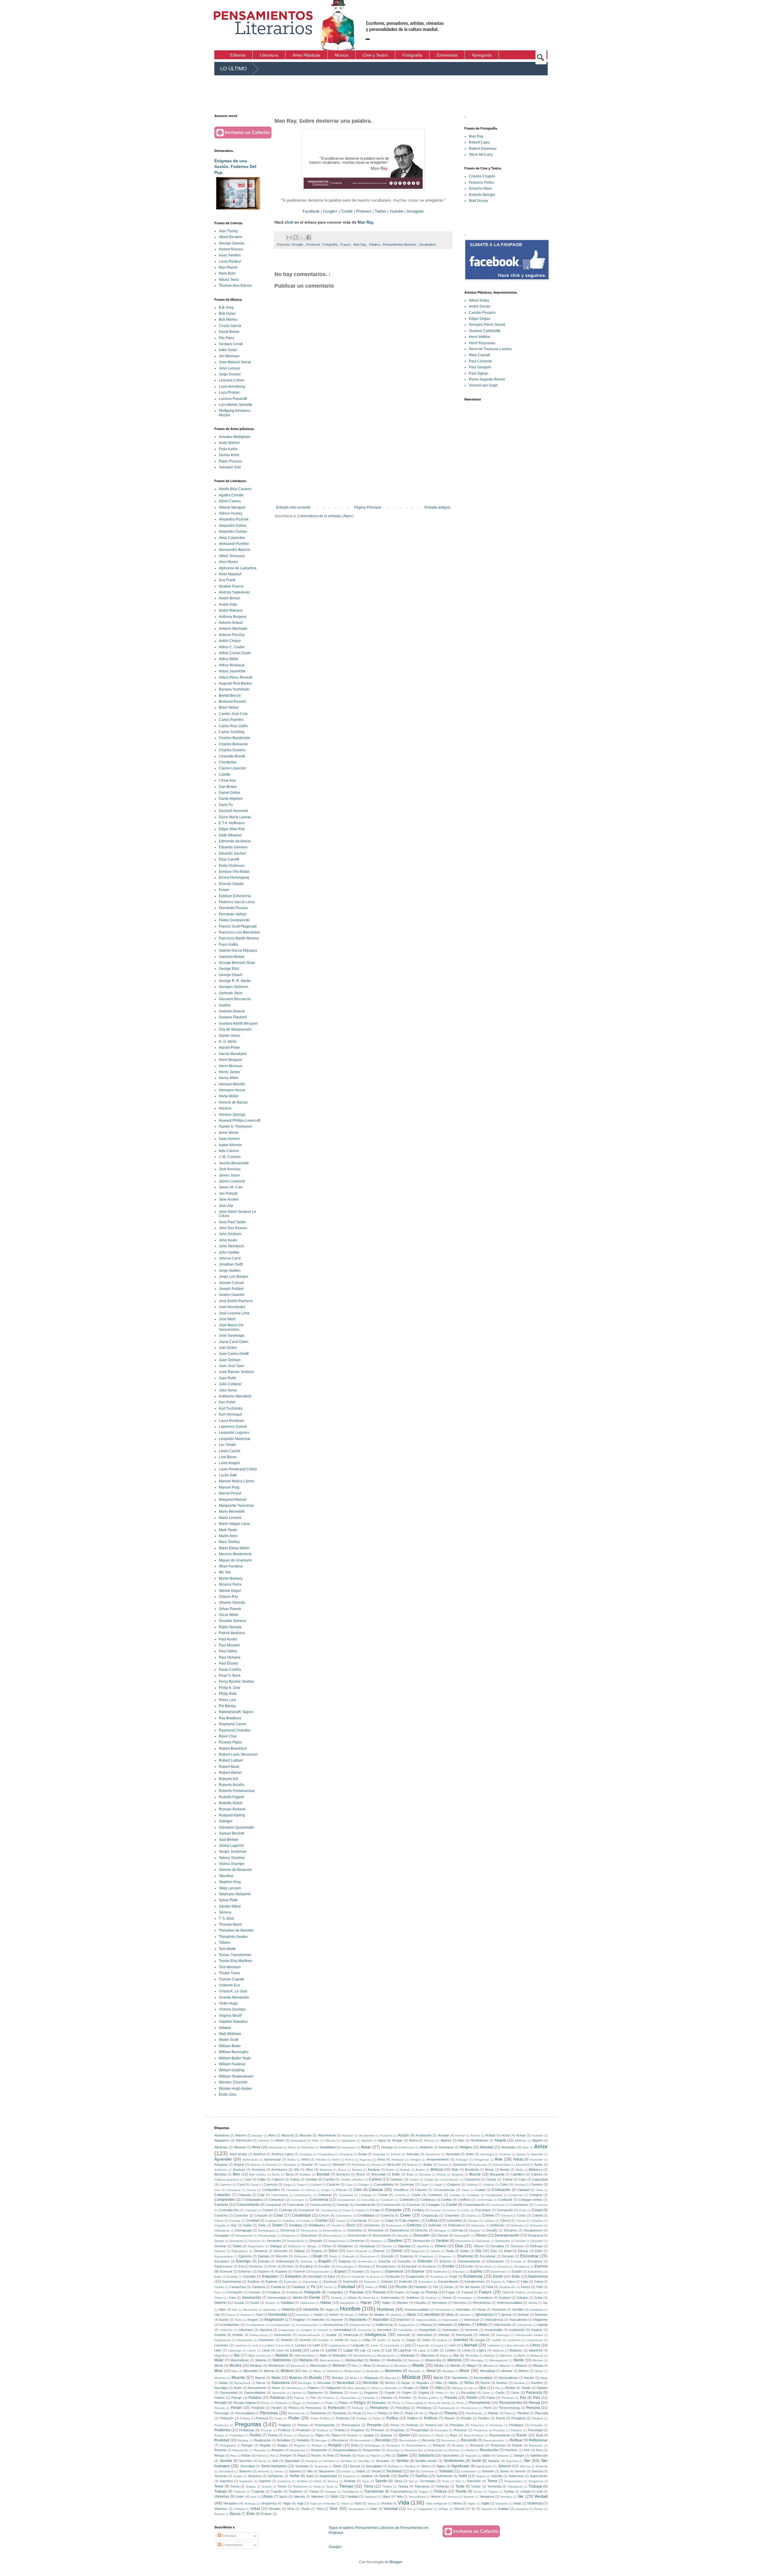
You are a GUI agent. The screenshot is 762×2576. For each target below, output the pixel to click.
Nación (529, 2378)
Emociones (368, 2256)
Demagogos (266, 2230)
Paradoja (369, 2398)
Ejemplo (264, 2256)
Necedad (324, 2383)
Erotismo (256, 2266)
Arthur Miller (229, 659)
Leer (316, 2345)
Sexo (337, 2466)
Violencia (535, 2503)
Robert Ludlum (231, 1760)
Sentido (402, 2461)
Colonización (303, 2195)
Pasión (472, 2398)
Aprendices (250, 2160)
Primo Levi (227, 1700)
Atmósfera (359, 2165)
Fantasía (259, 2287)
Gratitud (504, 2298)
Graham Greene (232, 1011)
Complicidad (494, 2195)
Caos (522, 2179)
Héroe (363, 2315)
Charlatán (293, 2190)
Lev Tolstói (227, 1445)
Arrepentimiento (438, 2159)
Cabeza (537, 2174)
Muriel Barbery (231, 1578)
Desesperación (507, 2235)
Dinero (441, 2246)
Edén (539, 2251)
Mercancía (298, 2366)
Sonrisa (537, 2471)
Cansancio (472, 2179)
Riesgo (219, 2455)
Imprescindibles (427, 2320)
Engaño (325, 2261)
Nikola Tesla (229, 280)
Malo (323, 2355)
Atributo (412, 2165)
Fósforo (520, 2292)
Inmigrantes (287, 2330)
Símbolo (350, 2481)
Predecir (538, 2418)
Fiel (435, 2287)
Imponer (337, 2320)
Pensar (534, 2403)
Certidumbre (271, 2190)
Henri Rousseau (482, 343)
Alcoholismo (479, 2140)
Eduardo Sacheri (232, 853)
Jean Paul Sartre (232, 1222)
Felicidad (347, 2287)
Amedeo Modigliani (235, 437)
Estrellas (250, 2276)
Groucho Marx (480, 188)
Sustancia (284, 2481)
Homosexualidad (417, 2309)
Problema (222, 2430)
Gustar (239, 2303)
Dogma (317, 2251)
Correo (451, 2210)
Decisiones (372, 2225)
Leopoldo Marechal (235, 1439)
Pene (460, 2403)
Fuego (415, 2292)
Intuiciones (266, 2340)
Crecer (324, 2215)
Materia (261, 2360)
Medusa (414, 2360)
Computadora (253, 2200)
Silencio (505, 2466)
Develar (521, 2241)
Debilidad (296, 2225)
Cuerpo (322, 2220)
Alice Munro (228, 562)
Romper (286, 2455)
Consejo (343, 2205)
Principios (457, 2425)
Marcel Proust (230, 1493)
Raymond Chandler (235, 1730)
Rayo (454, 2435)
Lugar (348, 2350)
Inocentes (384, 2330)
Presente (374, 2425)
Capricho (225, 2185)
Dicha (327, 2246)
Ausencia (460, 2164)
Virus (291, 2509)
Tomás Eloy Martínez (236, 1961)
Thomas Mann (230, 1924)
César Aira (227, 780)
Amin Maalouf (230, 574)
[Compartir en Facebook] (309, 237)
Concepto (298, 2200)
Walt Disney (478, 201)
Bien (236, 2174)
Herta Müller (229, 1096)
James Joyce (229, 1175)
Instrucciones (259, 2335)
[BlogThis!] (296, 237)
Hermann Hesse (232, 1090)
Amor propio (238, 2154)
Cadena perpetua (227, 2180)
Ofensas (457, 2388)
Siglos (441, 2466)
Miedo (418, 2365)
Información (503, 2325)
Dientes (387, 2246)
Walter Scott (228, 2040)
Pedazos (281, 2403)
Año (297, 2170)
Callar (262, 2179)
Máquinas (372, 2378)
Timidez (387, 2487)
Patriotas (508, 2398)
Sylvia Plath (228, 1900)
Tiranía (403, 2486)
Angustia (379, 2154)
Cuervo (341, 2221)
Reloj (355, 2445)
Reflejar (516, 2440)
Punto (288, 2435)
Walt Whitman (230, 2034)
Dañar (247, 2225)
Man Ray (360, 244)
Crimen (488, 2215)
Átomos (220, 2514)
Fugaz (451, 2292)
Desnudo (255, 2241)
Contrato (251, 2210)
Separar (494, 2461)
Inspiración (517, 2330)
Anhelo (396, 2154)
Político (412, 2418)
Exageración (415, 2276)
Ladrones (514, 2340)
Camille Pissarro (482, 313)
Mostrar (507, 2371)
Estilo (218, 2277)
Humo (319, 2315)
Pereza (294, 2408)
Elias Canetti (229, 859)
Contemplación (474, 2205)
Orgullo (390, 2393)
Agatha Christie (231, 495)
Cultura (432, 2220)
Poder (294, 2418)
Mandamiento (362, 2356)
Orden (354, 2393)
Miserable (250, 2371)
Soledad (446, 2471)
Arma (381, 2159)
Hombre (350, 2309)
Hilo (235, 2310)
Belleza (437, 2170)
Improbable (450, 2320)
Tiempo (346, 2486)
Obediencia (294, 2388)
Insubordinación (309, 2335)
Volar (374, 2509)
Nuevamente (257, 2388)
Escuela (503, 2266)
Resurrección (414, 2450)
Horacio (225, 1108)
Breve (361, 2174)
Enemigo (243, 2261)
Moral (431, 2371)
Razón (522, 2435)
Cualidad (271, 2221)
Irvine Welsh (229, 1133)
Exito (516, 2276)
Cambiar (311, 2179)
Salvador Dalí (230, 467)
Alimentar (221, 2147)
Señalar (393, 2466)
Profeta (339, 2430)
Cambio (329, 2179)
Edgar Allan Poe (232, 829)
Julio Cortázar (230, 1384)
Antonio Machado (233, 629)
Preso (395, 2425)
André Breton (229, 598)
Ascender (536, 2160)
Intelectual (351, 2335)
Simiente (542, 2466)
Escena (364, 2266)
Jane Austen (229, 1199)
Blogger (396, 2562)
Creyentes (452, 2215)
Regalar (265, 2445)
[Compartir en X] (302, 237)
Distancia (261, 2251)
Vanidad (353, 2496)
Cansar (491, 2179)
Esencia (541, 2266)
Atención (339, 2164)
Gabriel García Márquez (238, 950)
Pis (421, 2413)
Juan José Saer (231, 1366)
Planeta (451, 2413)
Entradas (229, 2536)
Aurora (443, 2165)
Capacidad (540, 2179)
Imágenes (541, 2320)
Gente (314, 2297)
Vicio (358, 2503)
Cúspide (220, 2225)
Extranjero (425, 2282)
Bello (455, 2170)
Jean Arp (226, 1206)
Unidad (525, 2491)
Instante (220, 2335)
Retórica (454, 2450)
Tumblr (347, 211)
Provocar (460, 2430)
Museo (354, 2378)
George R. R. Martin (235, 981)
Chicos (310, 2190)
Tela (458, 2481)
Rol (273, 2456)
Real (539, 2435)
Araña (291, 2160)
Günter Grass (229, 1036)
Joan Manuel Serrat (235, 362)
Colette (225, 774)
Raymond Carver (233, 1724)
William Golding (232, 2070)
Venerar (469, 2497)
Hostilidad (537, 2310)
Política (392, 2418)
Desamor (511, 2230)
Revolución (489, 2450)
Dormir (397, 2251)
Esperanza (394, 2271)
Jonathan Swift (231, 1264)
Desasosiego (267, 2236)
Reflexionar (538, 2440)
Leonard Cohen (232, 380)
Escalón (324, 2266)
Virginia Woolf (230, 2016)
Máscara (390, 2378)
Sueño (403, 2476)
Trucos (478, 2492)
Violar (517, 2503)
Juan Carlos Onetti (234, 1354)
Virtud (255, 2509)
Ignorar (506, 2315)
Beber (390, 2170)
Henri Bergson (231, 1060)
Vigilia (485, 2503)
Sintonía (263, 2471)
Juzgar (480, 2340)
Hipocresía (250, 2310)
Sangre (519, 2455)
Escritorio (486, 2266)
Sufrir (463, 2476)
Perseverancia (509, 2408)
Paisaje (236, 2398)
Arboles (321, 2160)
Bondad (323, 2174)
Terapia (251, 2487)
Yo (473, 2509)
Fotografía (331, 244)
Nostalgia (221, 2388)
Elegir (318, 2256)
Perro (488, 2408)
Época (235, 2514)
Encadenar (488, 2256)
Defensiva (478, 2225)
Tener (219, 2486)
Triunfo (461, 2491)
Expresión (350, 2282)
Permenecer (469, 2408)
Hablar (326, 2303)
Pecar (265, 2403)
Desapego (222, 2235)
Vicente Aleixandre (234, 1997)
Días (494, 2251)
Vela (399, 2496)
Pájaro (320, 2435)
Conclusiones (346, 2200)
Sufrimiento (444, 2476)
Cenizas (520, 2185)
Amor (541, 2146)
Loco (280, 2350)
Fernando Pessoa (233, 908)
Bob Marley (228, 320)
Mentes (538, 2360)
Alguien (537, 2140)
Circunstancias (444, 2190)
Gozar (447, 2298)
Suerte (384, 2476)
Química (424, 2435)
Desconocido (357, 2235)
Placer (434, 2413)
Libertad (469, 2345)
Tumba (509, 2491)
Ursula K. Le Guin (233, 1991)
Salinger (226, 1821)
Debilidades (317, 2225)
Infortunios (525, 2325)
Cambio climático (352, 2180)
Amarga (387, 2147)
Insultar (331, 2335)
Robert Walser (230, 1773)
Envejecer (535, 2261)
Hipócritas (270, 2310)
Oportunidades (255, 2393)
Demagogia (243, 2230)
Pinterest (364, 211)
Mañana (306, 2360)
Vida (403, 2503)
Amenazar (446, 2147)
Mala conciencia (259, 2356)
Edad (508, 2251)
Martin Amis (228, 1536)
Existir (498, 2276)
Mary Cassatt (479, 355)
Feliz (383, 2287)
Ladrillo (497, 2340)
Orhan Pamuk (230, 1609)
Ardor (336, 2160)
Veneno (452, 2497)
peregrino (522, 2509)
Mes (355, 2366)
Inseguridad (427, 2330)
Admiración (244, 2140)
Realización (263, 2440)
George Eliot (229, 969)
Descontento (382, 2235)
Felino (370, 2287)
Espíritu (476, 2271)
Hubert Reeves (231, 249)
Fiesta (449, 2287)
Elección (282, 2256)
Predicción (221, 2425)
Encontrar (530, 2256)
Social (376, 2471)
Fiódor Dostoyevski (234, 920)
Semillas (346, 2461)
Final (489, 2287)
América (259, 2154)
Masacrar (537, 2356)
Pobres (245, 2418)
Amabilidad (328, 2147)
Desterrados (337, 2241)
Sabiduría (426, 2455)
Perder (236, 2408)
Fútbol (219, 2298)
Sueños (421, 2476)
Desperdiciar (295, 2241)
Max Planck (228, 267)
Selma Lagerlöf (231, 1846)
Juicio (426, 2340)
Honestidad (443, 2310)
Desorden (274, 2241)
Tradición (240, 2492)
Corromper (483, 2210)
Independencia (360, 2325)
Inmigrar (306, 2330)
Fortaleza (273, 2292)
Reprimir (220, 2450)
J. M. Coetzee (230, 1157)
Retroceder (436, 2450)
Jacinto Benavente (234, 1163)
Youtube (396, 211)
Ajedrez (446, 2140)
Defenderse (456, 2225)
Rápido (375, 2456)
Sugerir (481, 2476)
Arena (349, 2160)
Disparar (220, 2251)
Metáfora (383, 2366)
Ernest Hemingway (234, 878)
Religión (335, 2445)
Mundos (338, 2378)
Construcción (391, 2205)
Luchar (331, 2350)
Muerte (238, 2377)
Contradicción (229, 2210)
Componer (516, 2195)
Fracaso (379, 2292)
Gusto (254, 2303)
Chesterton (228, 762)
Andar (362, 2154)
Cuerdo (305, 2221)
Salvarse (502, 2456)
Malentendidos (305, 2356)
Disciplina (497, 2246)
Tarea (398, 2481)
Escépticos (522, 2266)
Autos (538, 2164)
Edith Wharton (230, 835)
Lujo (363, 2350)
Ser (527, 2460)
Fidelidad (420, 2287)
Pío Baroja (227, 1706)
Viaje (300, 2503)
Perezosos (313, 2408)
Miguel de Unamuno (235, 1560)
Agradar (367, 2141)
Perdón (276, 2408)
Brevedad (378, 2174)
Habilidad (287, 2303)
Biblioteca (535, 2170)
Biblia (519, 2170)
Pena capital (414, 2403)
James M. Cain (231, 1187)
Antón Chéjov (230, 641)
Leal (255, 2345)
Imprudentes (518, 2320)
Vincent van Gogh (483, 385)
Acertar (460, 2135)
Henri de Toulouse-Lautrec (490, 349)
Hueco (231, 2315)
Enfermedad (285, 2261)
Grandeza (485, 2298)
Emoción (388, 2256)
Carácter (333, 2184)
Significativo (484, 2466)
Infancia (426, 2325)
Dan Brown (228, 787)
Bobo (276, 2174)
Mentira (235, 2365)
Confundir (505, 2200)
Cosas (537, 2210)
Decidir (336, 2225)
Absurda (287, 2135)
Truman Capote (231, 1979)
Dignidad (404, 2246)
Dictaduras (367, 2246)
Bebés (420, 2170)
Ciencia (376, 2189)
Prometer (378, 2430)
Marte (521, 2356)
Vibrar (345, 2503)
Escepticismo (386, 2266)
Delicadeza (222, 2230)
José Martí (227, 1319)
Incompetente (255, 2325)
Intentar (444, 2335)
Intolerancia (222, 2340)
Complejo (473, 2195)
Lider (218, 2350)
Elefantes (301, 2256)
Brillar (396, 2174)
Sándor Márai (230, 1906)
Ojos (482, 2388)
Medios (375, 2360)
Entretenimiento (469, 2261)
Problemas (247, 2430)
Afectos (330, 2141)
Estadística (536, 2272)
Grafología (465, 2298)
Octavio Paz (228, 1597)
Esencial (226, 2271)
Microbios (400, 2366)
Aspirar (239, 2164)
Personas (269, 2413)
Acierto (475, 2135)
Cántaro (489, 2221)
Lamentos (221, 2345)
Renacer (439, 2445)
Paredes (405, 2398)
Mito (305, 2371)
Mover (539, 2371)
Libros (535, 2345)
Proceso (266, 2430)
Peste (357, 2413)
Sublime (367, 2476)
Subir (310, 2476)
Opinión (542, 2388)
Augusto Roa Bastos (235, 683)
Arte (499, 2159)
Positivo (484, 2418)
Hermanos (439, 2303)
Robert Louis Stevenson (238, 1754)
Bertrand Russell (232, 702)
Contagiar (433, 2205)
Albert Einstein (231, 237)
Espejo (340, 2271)
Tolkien (225, 1943)
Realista (243, 2440)
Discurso (517, 2246)
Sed (275, 2461)
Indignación (407, 2325)
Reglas (282, 2445)
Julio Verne (228, 1390)
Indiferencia (384, 2325)
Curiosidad (454, 2220)
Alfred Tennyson (232, 556)
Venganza (487, 2496)
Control (267, 2210)
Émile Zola (227, 2095)
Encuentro (222, 2261)
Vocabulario (427, 244)
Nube (238, 2388)
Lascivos (241, 2345)
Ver (521, 2496)
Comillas (455, 2195)
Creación (261, 2215)
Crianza (471, 2216)
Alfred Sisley (479, 300)
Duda (450, 2251)
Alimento (240, 2147)
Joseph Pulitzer (231, 1289)
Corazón (394, 2210)
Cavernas (407, 2184)
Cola (261, 2195)
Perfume (358, 2408)
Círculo (521, 2221)
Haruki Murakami (233, 1054)
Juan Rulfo (228, 1378)
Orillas (440, 2393)
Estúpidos (293, 2276)
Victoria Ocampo (232, 2009)
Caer (248, 2179)
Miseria (269, 2371)
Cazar (424, 2185)
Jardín (381, 2340)
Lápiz (422, 2350)
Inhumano (246, 2330)
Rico (539, 2450)
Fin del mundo (470, 2287)
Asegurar (221, 2164)
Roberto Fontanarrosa (237, 1791)
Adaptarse (222, 2140)
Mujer (276, 2378)
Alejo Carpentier (232, 538)
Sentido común (426, 2461)
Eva (344, 2277)
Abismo (241, 2135)
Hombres (385, 2309)
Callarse (278, 2179)
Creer (405, 2215)
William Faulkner (232, 2064)
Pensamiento (480, 2403)
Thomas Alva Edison (235, 286)
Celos (504, 2184)
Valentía (299, 2496)
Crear (278, 2215)
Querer (405, 2435)
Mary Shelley (229, 1542)
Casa (349, 2185)
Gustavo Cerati (231, 344)
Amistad (486, 2147)
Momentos (393, 2371)
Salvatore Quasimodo (236, 1827)
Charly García (230, 326)
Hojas (330, 2309)
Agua (382, 2140)
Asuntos (272, 2165)
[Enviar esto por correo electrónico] (289, 237)
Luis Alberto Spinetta (235, 405)
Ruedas (346, 2455)
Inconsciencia (333, 2325)
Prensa (303, 2425)
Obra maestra (356, 2388)
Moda (317, 2371)
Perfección (337, 2408)
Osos (486, 2393)
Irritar (367, 2340)
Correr (465, 2210)
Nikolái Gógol (230, 1591)
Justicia (442, 2340)
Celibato (489, 2185)
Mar (456, 2355)
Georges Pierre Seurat (487, 325)
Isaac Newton (230, 255)
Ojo (471, 2388)
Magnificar (221, 2356)
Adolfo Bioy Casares (235, 489)
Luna (376, 2350)
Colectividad (279, 2195)
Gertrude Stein (231, 993)
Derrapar (440, 2230)
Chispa (326, 2190)
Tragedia (258, 2491)
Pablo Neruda (230, 1627)
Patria (491, 2398)
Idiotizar (465, 2315)
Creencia (387, 2215)
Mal (237, 2355)
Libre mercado (515, 2345)
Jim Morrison (229, 356)
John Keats (228, 1240)
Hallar (386, 2303)
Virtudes (275, 2509)
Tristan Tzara (229, 1973)
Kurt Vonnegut (230, 1414)
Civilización (501, 2190)
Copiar (360, 2210)
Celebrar (472, 2185)
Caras (254, 2185)
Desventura (463, 2241)
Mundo (315, 2377)
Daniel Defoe (229, 793)
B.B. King (226, 308)
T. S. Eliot (226, 1919)
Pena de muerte (440, 2403)
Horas (481, 2309)
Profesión (303, 2430)
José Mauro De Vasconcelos (231, 1327)
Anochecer (433, 2154)
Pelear (343, 2403)
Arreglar (298, 244)
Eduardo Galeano (233, 847)
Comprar (536, 2195)
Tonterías (442, 2486)
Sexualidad (374, 2466)
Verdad (541, 2496)
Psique (219, 2435)
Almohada (275, 2147)
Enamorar (465, 2256)
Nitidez (453, 2383)
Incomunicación (307, 2325)
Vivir (334, 2508)
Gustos (270, 2303)
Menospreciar (499, 2360)
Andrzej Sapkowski (234, 592)
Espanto (281, 2271)
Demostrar (376, 2230)
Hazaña (420, 2303)
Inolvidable (405, 2330)
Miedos (439, 2365)
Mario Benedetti (232, 1511)
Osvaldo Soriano (232, 1621)
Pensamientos (511, 2403)
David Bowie (229, 332)
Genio (298, 2298)
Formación (235, 2292)
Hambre (402, 2303)
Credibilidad (366, 2215)
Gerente (336, 2298)
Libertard (494, 2345)
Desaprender (244, 2236)
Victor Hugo (228, 2003)
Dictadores (345, 2246)
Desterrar (313, 244)
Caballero (518, 2174)
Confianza (428, 2200)
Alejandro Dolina (232, 526)
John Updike (229, 1252)
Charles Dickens (232, 750)
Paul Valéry (228, 1651)
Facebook (311, 211)
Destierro (377, 2241)
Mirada (538, 2365)
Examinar (437, 2277)
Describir (403, 2236)
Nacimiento (460, 2378)
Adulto (279, 2140)
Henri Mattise (480, 337)
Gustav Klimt (229, 455)
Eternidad (315, 2276)
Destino (395, 2240)
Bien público (258, 2174)
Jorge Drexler (230, 374)
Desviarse (483, 2241)
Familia (219, 2287)
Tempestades (513, 2481)
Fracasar (357, 2292)
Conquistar (273, 2205)
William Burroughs (234, 2052)
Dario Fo (226, 805)
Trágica (493, 2492)
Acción (403, 2135)
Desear (443, 2235)
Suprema (226, 2481)
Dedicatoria (394, 2225)
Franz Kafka (228, 945)
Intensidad (424, 2335)
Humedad (302, 2315)
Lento (375, 2345)
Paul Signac (479, 373)
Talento (381, 2481)
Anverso (505, 2154)
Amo (526, 2147)
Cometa (400, 2195)
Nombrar (520, 2383)
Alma (256, 2147)
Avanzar (239, 2170)
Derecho (421, 2230)
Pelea (329, 2403)
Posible (466, 2418)
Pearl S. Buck (230, 1676)
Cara (241, 2184)
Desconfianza (332, 2236)
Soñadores (275, 2476)
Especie (299, 2271)
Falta (524, 2282)
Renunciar (498, 2445)
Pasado (451, 2398)
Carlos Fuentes (231, 720)
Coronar (435, 2210)
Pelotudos (379, 2403)
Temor (492, 2481)
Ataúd (323, 2165)
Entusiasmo (495, 2261)
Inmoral (323, 2330)
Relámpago (373, 2445)
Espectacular (320, 2272)
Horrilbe (518, 2309)
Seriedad (302, 2466)
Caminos (396, 2179)
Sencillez (364, 2461)
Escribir (448, 2266)
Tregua (423, 2492)
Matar (219, 2360)
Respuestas (372, 2450)
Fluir (540, 2287)
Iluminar (523, 2315)
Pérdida (352, 2435)
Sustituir (302, 2481)
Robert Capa (479, 142)
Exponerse (310, 2282)
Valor (334, 2496)
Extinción (406, 2282)
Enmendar (365, 2261)
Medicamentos (330, 2360)
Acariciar (348, 2135)
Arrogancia (481, 2160)
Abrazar (257, 2135)
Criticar (219, 2221)
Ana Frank (227, 580)
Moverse (220, 2378)
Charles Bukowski (233, 744)
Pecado (221, 2403)
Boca (289, 2174)
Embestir (349, 2256)
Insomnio (471, 2330)
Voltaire (225, 2028)
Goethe (225, 1005)
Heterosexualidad (509, 2303)
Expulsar (370, 2282)
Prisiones (496, 2425)
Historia (288, 2309)
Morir (464, 2371)
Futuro (485, 2292)
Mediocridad (354, 2360)
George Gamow (232, 243)
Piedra (383, 2413)
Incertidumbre (229, 2325)
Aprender (223, 2159)
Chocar (341, 2190)
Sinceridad (226, 2471)
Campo (414, 2180)
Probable (537, 2425)
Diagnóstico (256, 2246)
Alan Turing (228, 231)
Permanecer (446, 2408)
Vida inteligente (436, 2503)
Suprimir (265, 2481)
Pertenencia (296, 2413)
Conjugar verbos (531, 2200)
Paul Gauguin (480, 367)
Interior (484, 2335)
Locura (296, 2350)
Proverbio (441, 2430)
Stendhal (226, 1876)
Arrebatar (398, 2160)
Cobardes (222, 2195)
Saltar (486, 2455)
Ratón (440, 2435)
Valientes (317, 2496)
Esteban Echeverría (235, 896)
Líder (435, 2350)
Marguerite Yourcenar (236, 1506)
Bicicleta (220, 2174)
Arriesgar (462, 2160)
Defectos (414, 2225)
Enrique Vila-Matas (234, 872)
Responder (319, 2450)
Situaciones (327, 2471)
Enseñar (385, 2261)
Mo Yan (225, 1572)
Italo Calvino (229, 1151)
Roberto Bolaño (232, 1785)
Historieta (311, 2309)
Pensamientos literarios (400, 244)
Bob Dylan (227, 314)
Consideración (365, 2205)
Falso (511, 2282)
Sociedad (394, 2471)
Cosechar (241, 2215)
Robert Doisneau (483, 149)
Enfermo (306, 2261)
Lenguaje (358, 2345)
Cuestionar (359, 2220)
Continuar (541, 2205)
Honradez (463, 2309)
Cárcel (505, 2220)
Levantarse (392, 2345)
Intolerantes (245, 2340)
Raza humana (474, 2435)
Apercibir (537, 2154)
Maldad (282, 2355)
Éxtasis (266, 2514)
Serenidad (248, 2466)
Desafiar (475, 2230)
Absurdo (306, 2135)
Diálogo (299, 2251)
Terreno (267, 2487)
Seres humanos (274, 2466)
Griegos (522, 2298)
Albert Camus (230, 501)
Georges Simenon (234, 987)
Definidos (517, 2225)
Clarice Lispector (232, 768)
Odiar (424, 2388)
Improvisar (471, 2320)
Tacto (366, 2481)
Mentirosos (277, 2365)
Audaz (428, 2164)
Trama (313, 2491)
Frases (346, 244)
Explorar (272, 2282)
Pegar (297, 2403)
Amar (366, 2147)
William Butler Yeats (235, 2058)
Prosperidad (420, 2430)
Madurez (516, 2350)
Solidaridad (469, 2471)
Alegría (500, 2140)
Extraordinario (448, 2282)
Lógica (481, 2350)
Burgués (458, 2174)
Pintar (409, 2413)
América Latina (282, 2154)
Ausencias (480, 2165)
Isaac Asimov (229, 1139)
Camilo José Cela (233, 714)
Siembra (410, 2466)
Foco (218, 2292)
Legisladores (337, 2345)
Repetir (517, 2445)
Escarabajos (345, 2266)
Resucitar (393, 2450)
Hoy (217, 2315)
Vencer (436, 2496)
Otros (515, 2393)
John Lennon (229, 368)
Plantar (493, 2413)
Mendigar (477, 2360)
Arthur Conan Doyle (235, 653)
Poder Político (320, 2418)
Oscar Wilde (229, 1615)
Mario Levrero (230, 1518)
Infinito (482, 2325)
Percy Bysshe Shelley (236, 1682)
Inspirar (537, 2330)
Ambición (426, 2147)
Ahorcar (429, 2141)
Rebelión (303, 2440)
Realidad (222, 2440)
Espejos (358, 2271)
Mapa (444, 2356)
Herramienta (482, 2303)
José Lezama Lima (234, 1313)
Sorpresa (255, 2476)
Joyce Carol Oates (234, 1342)
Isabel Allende (230, 1145)
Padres (220, 2398)
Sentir (476, 2461)
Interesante (464, 2335)
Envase (516, 2261)
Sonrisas (221, 2476)
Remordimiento (417, 2445)
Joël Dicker (228, 1348)
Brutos (441, 2174)
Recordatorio (408, 2440)
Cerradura (234, 2190)
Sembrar (329, 2461)
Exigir (453, 2276)
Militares (505, 2366)
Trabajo (221, 2491)
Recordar (383, 2440)
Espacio (263, 2271)
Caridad (316, 2185)
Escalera (306, 2266)
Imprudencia (494, 2320)
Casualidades (384, 2184)
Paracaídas (348, 2398)
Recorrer (429, 2440)
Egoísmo (245, 2256)
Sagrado (471, 2456)
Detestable (503, 2241)
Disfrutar (536, 2246)
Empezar (407, 2256)
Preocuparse (351, 2425)
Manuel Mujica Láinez (237, 1481)
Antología (487, 2154)
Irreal (353, 2340)
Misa (234, 2371)
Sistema (295, 2471)
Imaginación (274, 2320)
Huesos (246, 2315)
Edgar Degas (480, 319)
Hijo (545, 2303)
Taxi (411, 2481)
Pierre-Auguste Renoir (487, 379)
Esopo (224, 890)
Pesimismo (318, 2413)
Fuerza (432, 2292)
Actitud (490, 2135)
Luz (389, 2350)
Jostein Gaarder (232, 1295)
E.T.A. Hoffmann (232, 823)
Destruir (442, 2241)
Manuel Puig (229, 1487)
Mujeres (296, 2378)
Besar (489, 2170)
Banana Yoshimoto (234, 689)
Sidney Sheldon (232, 1858)
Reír (527, 2450)
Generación (252, 2298)
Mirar (218, 2371)
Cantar (508, 2179)
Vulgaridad (425, 2509)
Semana (311, 2461)
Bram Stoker (229, 707)
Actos (506, 2135)
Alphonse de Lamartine (238, 568)
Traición (276, 2491)
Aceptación (424, 2135)
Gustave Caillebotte (485, 331)
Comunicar (277, 2200)
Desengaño (462, 2236)
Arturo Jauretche (232, 671)
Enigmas (345, 2261)
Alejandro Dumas (233, 532)
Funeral (467, 2292)
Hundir (349, 2315)
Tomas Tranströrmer (235, 1955)
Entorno (445, 2261)
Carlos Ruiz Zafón (233, 726)
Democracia (309, 2230)
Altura (292, 2147)
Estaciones (498, 2272)
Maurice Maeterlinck (235, 1554)
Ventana (506, 2497)
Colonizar (325, 2195)
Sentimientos (454, 2461)
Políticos (431, 2418)
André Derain (480, 306)
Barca (342, 2170)
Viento (457, 2503)
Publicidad (237, 2435)
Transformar (374, 2491)
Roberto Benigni (482, 195)
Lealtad (269, 2345)
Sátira (317, 2481)
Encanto (508, 2256)
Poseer (450, 2418)
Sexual (355, 2466)
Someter (488, 2471)
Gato (232, 2298)
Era (241, 2266)
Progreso (358, 2430)
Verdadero (231, 2503)
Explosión (291, 2282)
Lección (285, 2345)
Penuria (220, 2408)
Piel (396, 2413)
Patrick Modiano (232, 1633)
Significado (460, 2466)
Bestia (505, 2170)
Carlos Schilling (232, 732)
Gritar (538, 2298)
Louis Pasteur (230, 261)
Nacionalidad (483, 2378)
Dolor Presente (357, 2251)
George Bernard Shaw (237, 963)
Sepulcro (512, 2461)
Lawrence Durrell (233, 1427)
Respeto (278, 2450)
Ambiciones (406, 2147)
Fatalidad (298, 2287)
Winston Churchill (233, 2082)
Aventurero (279, 2170)
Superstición (539, 2476)
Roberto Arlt (228, 1779)
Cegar (438, 2185)
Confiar (446, 2200)
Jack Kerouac (230, 1169)
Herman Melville (232, 1084)
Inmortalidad (342, 2330)
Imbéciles (318, 2320)
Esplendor (440, 2272)
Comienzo (435, 2195)
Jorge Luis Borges (234, 1277)
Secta (262, 2461)
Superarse (516, 2476)
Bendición (472, 2170)
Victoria (386, 2503)
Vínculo (459, 2509)
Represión (536, 2445)
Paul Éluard (228, 1663)
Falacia (496, 2282)
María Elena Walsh (234, 1548)
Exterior (387, 2282)
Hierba (533, 2303)
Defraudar (536, 2225)
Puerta (273, 2435)
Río (388, 2455)
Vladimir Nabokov (233, 2022)
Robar (246, 2455)
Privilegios (516, 2425)
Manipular (408, 2355)
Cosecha (221, 2215)
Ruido (361, 2456)
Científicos (401, 2190)
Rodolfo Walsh (231, 1803)
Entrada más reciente (293, 507)
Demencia (288, 2230)
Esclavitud (409, 2266)
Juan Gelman (230, 1360)
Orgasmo (371, 2393)
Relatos (317, 2445)
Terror (282, 2486)
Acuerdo (537, 2135)
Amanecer (348, 2147)
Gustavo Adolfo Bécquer (238, 1023)
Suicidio (497, 2476)
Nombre (537, 2383)
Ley (408, 2345)
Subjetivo (349, 2476)
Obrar (375, 2388)
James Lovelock (232, 1181)
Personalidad (245, 2413)
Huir (259, 2315)
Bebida (405, 2170)
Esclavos (429, 2266)
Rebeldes (284, 2440)
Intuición (287, 2340)
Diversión (281, 2251)
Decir (351, 2225)
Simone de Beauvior (235, 1870)
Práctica (516, 2430)
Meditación (394, 2360)
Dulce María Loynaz (235, 817)
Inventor (305, 2340)
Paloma (299, 2398)
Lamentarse (535, 2340)
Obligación (333, 2388)
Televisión (474, 2481)
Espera (375, 2272)
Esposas (459, 2272)
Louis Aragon (229, 1463)
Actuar (521, 2135)
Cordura (418, 2210)
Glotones (369, 2298)
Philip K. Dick (229, 1688)
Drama (435, 2251)
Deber (277, 2225)
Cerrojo (251, 2190)
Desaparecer (533, 2230)
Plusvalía (541, 2413)
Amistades (509, 2147)
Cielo (358, 2190)
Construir (413, 2205)
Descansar (309, 2235)
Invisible (323, 2340)
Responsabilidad (345, 2450)
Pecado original (244, 2403)
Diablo (237, 2246)
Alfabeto (520, 2141)
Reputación (240, 2450)
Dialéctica (295, 2246)
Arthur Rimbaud (232, 665)
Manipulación (386, 2356)
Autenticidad (501, 2165)
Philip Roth (228, 1694)
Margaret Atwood (232, 1500)
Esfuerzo (245, 2271)
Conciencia (319, 2200)
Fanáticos (278, 2287)
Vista (320, 2509)
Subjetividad (328, 2476)
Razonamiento (500, 2435)
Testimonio (300, 2487)
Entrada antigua (437, 507)
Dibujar (312, 2246)
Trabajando (515, 2487)
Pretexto (412, 2425)
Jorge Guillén (230, 1271)
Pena (396, 2403)
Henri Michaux (231, 1066)
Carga (287, 2185)
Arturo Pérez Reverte (236, 677)
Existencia (473, 2276)
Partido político (428, 2398)
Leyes (439, 2345)
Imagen (253, 2320)
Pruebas (499, 2430)
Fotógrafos (335, 2292)
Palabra (375, 244)
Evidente (359, 2277)
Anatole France (231, 586)
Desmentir (236, 2241)
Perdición (258, 2408)
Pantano (329, 2398)
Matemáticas (240, 2360)
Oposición (279, 2393)
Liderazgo (235, 2350)
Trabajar (535, 2486)
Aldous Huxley (231, 513)
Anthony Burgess (233, 617)
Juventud (460, 2340)
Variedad (371, 2497)
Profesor (323, 2430)
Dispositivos (240, 2251)
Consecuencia (320, 2205)
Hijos (222, 2309)
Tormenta (494, 2486)
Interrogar (503, 2335)
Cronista (235, 2221)
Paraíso (387, 2398)
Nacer (438, 2378)
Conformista (484, 2200)
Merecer (339, 2365)
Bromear (425, 2174)
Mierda (455, 2365)
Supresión (246, 2481)
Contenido (498, 2205)
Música (411, 2377)
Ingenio (542, 2325)
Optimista (336, 2393)
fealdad (503, 2509)
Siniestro (245, 2471)
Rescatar (260, 2450)
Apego (521, 2154)
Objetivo (313, 2388)
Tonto (460, 2486)
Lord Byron (228, 1457)
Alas (461, 2140)
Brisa (410, 2174)
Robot (261, 2456)
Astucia (255, 2165)
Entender (425, 2261)
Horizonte (499, 2309)
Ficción (401, 2287)
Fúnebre (537, 2292)
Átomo (538, 2509)
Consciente (295, 2205)
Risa (233, 2456)
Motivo (524, 2371)
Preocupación (325, 2425)
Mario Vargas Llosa (234, 1524)
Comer (383, 2195)
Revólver (511, 2450)
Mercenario (318, 2365)
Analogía (306, 2154)
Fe (313, 2287)
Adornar (264, 2141)
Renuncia (477, 2445)
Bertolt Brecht (230, 696)
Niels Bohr (227, 273)
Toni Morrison (230, 1967)
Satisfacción (539, 2455)
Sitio (310, 2471)
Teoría (235, 2486)
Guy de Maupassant (235, 1029)
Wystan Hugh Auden (235, 2089)
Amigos (466, 2147)
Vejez (386, 2496)
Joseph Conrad (231, 1283)
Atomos (376, 2165)
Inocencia (364, 2330)
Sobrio (361, 2471)
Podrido (362, 2418)
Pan (313, 2398)
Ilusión (224, 2320)
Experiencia (538, 2276)
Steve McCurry (481, 155)
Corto (523, 2210)
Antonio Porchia (232, 635)
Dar (234, 2225)
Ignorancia (484, 2315)
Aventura (258, 2170)
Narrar (261, 2383)
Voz (409, 2509)
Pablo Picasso (230, 461)
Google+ (330, 211)
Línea (466, 2350)
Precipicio (518, 2418)
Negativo (423, 2383)
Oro (452, 2393)
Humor (334, 2315)
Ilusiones (541, 2315)
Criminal (506, 2216)
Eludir (333, 2256)
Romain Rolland (232, 1809)
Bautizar (374, 2170)
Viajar (287, 2503)
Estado (517, 2271)
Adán (315, 2141)
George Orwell (231, 975)
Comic (416, 2195)
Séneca (225, 1912)
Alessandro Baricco (235, 550)
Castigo (364, 2185)
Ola (497, 2388)
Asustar (307, 2164)
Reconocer (340, 2440)
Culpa (389, 2220)
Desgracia (535, 2235)
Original (423, 2393)
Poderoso (343, 2418)
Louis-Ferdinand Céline (238, 1469)
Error (273, 2266)
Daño (262, 2225)
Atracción (394, 2164)
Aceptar (444, 2135)
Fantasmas (238, 2287)
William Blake (230, 2046)
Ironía (339, 2340)
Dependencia (399, 2230)
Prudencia (481, 2430)
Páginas (304, 2435)
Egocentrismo (224, 2256)
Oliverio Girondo (232, 1603)
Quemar (386, 2435)
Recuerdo (469, 2440)
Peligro (360, 2403)
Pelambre (313, 2403)
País (537, 2398)
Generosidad (277, 2298)
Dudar (465, 2251)
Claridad (523, 2190)
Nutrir (276, 2388)
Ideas (412, 2315)
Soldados (427, 2471)
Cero (218, 2190)
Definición (498, 2225)
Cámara (473, 2221)
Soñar (295, 2476)
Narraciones (242, 2383)
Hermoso (460, 2303)
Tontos (476, 2486)
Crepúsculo (430, 2215)
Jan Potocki (228, 1193)
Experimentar (232, 2282)
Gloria (352, 2298)
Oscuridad (468, 2393)
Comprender (225, 2200)
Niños (469, 2383)
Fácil (506, 2292)
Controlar (286, 2210)
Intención (404, 2335)
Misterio (287, 2371)
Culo (376, 2221)
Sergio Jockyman (233, 1852)
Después (316, 2241)
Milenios (488, 2366)
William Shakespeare (236, 2076)
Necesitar (371, 2383)
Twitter (380, 211)
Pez (370, 2413)
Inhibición (226, 2330)
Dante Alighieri (231, 799)
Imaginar (299, 2320)
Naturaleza (281, 2383)
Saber (402, 2455)
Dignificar (423, 2246)
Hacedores (347, 2303)
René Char (228, 1736)
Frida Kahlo (228, 449)
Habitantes (307, 2303)
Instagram (415, 211)
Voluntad (391, 2509)
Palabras (278, 2398)
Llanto (252, 2350)
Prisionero (477, 2425)
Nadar (223, 2383)
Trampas (330, 2492)
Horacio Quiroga (232, 1115)
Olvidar (510, 2388)
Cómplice (537, 2221)
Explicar (253, 2282)
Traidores (295, 2491)
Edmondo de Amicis (235, 841)
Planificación (474, 2413)
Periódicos (424, 2408)
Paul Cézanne (480, 361)
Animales (413, 2154)
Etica (331, 2276)
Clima (539, 2190)
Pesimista (339, 2413)
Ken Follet (227, 1402)
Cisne (465, 2190)
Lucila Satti (228, 1475)
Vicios (372, 2503)
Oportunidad (229, 2393)
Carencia (270, 2184)
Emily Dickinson (232, 866)
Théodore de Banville (236, 1930)
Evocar (375, 2277)
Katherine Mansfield (235, 1396)
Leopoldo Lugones (234, 1433)
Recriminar (448, 2440)
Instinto (238, 2335)
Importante (358, 2320)
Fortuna (292, 2292)
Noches (502, 2383)
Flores (526, 2287)
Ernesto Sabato (231, 884)
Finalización (507, 2287)
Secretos (246, 2461)
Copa (346, 2210)
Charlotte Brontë (232, 756)
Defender (435, 2225)
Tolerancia (422, 2486)
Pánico (336, 2435)
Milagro (472, 2365)
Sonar (504, 2471)
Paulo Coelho (230, 1670)
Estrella (232, 2277)
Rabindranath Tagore (236, 1712)
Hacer (366, 2302)
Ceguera (454, 2184)
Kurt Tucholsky (231, 1408)
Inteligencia (375, 2335)
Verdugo (250, 2503)
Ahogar (397, 2140)
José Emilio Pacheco (236, 1301)
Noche (485, 2383)
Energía (264, 2261)
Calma (295, 2179)
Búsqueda (497, 2174)
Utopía (267, 2496)
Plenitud (523, 2413)
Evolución (393, 2276)
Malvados (340, 2355)
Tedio (445, 2481)
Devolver (537, 2241)
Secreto (226, 2461)
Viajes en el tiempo (323, 2503)
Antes (470, 2154)
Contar (452, 2205)
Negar (406, 2383)
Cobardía (244, 2195)
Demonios (355, 2230)
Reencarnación (494, 2440)
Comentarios (232, 2545)
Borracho (343, 2174)
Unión (240, 2496)
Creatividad (301, 2215)
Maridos (489, 2356)
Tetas (317, 2487)
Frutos (399, 2292)
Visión (305, 2509)
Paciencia (534, 2393)
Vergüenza (269, 2503)
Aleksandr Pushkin (234, 544)
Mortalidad (488, 2371)
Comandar (346, 2195)
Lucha (315, 2350)
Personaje (222, 2413)
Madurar (498, 2350)
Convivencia (329, 2210)
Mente (519, 2360)
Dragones (418, 2251)
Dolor (333, 2251)
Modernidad (353, 2371)
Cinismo (421, 2190)
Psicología (535, 2430)
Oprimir (296, 2393)
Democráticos (332, 2230)
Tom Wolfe (227, 1949)
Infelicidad (445, 2325)
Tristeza (440, 2491)
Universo (222, 2496)
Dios (459, 2246)
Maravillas (472, 2356)
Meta (367, 2365)
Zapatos (487, 2509)
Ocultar (408, 2388)
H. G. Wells (228, 1042)
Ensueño (404, 2261)
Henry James (229, 1072)
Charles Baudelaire (235, 738)
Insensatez (450, 2330)
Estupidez (270, 2276)
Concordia (368, 2200)
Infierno (464, 2325)
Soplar (238, 2476)
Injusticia (266, 2330)
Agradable (348, 2141)
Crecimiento (344, 2216)
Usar (253, 2497)
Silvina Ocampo (232, 1864)
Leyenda (423, 2345)
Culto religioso (409, 2220)
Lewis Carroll (229, 1451)
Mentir (219, 2365)
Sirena (279, 2471)
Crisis (521, 2215)
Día (478, 2251)
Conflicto (464, 2200)
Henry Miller (229, 1078)
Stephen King (230, 1882)
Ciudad (480, 2190)
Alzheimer (308, 2147)
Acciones (386, 2135)
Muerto (260, 2378)
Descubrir (422, 2235)
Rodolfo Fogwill (231, 1797)
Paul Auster (228, 1639)
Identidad (432, 2315)
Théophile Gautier (233, 1937)
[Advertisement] (605, 22)
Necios (390, 2383)
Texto (330, 2487)
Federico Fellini (481, 183)
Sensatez (383, 2461)
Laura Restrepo (231, 1421)
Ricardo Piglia (230, 1742)
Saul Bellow (228, 1840)
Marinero (506, 2356)
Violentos (221, 2509)
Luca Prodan (229, 392)
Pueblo (256, 2435)
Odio (439, 2388)
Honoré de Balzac (233, 1102)
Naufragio (305, 2383)
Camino (375, 2179)
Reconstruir (362, 2440)
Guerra (220, 2303)
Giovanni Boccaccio (235, 999)
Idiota (450, 2315)
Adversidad (298, 2141)
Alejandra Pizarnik (234, 519)
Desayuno (289, 2236)
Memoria (455, 2360)
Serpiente (321, 2466)
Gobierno (413, 2298)
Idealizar (396, 2315)
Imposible (381, 2320)
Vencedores (417, 2497)
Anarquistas (326, 2154)
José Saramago (232, 1335)
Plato (508, 2413)
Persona (533, 2408)
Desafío (492, 2230)
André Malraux (231, 610)
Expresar (330, 2282)
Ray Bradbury (230, 1718)
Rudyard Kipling (232, 1815)
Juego (411, 2340)
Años (309, 2170)
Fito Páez (226, 338)
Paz (523, 2398)
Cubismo (289, 2221)
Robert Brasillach (233, 1748)
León (452, 2345)
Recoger (321, 2440)
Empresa (445, 2256)
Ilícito (238, 2320)
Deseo (481, 2235)
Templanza (536, 2481)
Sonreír (520, 2471)
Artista (518, 2159)
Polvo (377, 2418)
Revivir (470, 2450)
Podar (279, 2418)
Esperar (418, 2271)
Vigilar (471, 2503)
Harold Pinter (229, 1048)
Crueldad (252, 2220)
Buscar (475, 2174)
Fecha (328, 2287)
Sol (412, 2471)
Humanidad (278, 2315)
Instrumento (282, 2335)
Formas (254, 2292)
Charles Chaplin (482, 176)
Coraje (375, 2210)
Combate (366, 2195)
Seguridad (292, 2461)
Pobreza (262, 2418)
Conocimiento (248, 2205)
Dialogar (276, 2246)
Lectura (301, 2345)
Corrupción (505, 2210)
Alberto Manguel (232, 507)
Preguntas (248, 2424)
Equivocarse (223, 2266)
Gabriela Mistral (232, 957)
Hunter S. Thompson (235, 1126)
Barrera (357, 2170)
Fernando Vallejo (233, 914)
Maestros (536, 2350)
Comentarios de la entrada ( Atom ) (325, 516)
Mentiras (256, 2365)
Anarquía (346, 2154)
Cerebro (537, 2184)
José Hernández (232, 1307)
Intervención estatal (529, 2335)
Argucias (365, 2160)
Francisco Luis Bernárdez (239, 932)
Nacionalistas (508, 2378)
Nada (544, 2378)
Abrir (272, 2135)
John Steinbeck (231, 1246)
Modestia (373, 2371)
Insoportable (494, 2330)
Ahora (413, 2140)
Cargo (301, 2185)
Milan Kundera (231, 1566)
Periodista (402, 2408)
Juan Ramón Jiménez (236, 1372)
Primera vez (434, 2425)
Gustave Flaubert (233, 1017)
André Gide (228, 604)
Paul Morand (229, 1645)
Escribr (468, 2266)
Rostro (316, 2455)
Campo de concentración (441, 2180)
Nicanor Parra (230, 1584)
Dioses (479, 2246)
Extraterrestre (475, 2282)
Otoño (500, 2393)
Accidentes (367, 2135)
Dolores (379, 2251)
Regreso (300, 2445)
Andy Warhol (229, 443)
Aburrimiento (327, 2135)
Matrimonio (282, 2360)
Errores (288, 2266)
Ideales (379, 2315)
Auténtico (221, 2170)
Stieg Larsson (230, 1888)
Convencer (306, 2210)
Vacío (283, 2496)
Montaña (414, 2371)
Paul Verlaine (230, 1657)
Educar (523, 2251)
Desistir (219, 2241)
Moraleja (448, 2371)
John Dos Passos (233, 1228)
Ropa (302, 2455)
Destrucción (421, 2241)
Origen (406, 2393)
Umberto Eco (229, 1985)
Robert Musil (229, 1767)
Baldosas (326, 2170)
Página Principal (368, 507)
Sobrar (346, 2471)
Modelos (333, 2371)
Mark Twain (228, 1530)
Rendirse (458, 2445)
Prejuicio (285, 2425)
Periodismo (379, 2408)
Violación (502, 2503)
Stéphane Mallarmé (235, 1894)
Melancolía (433, 2360)
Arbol (305, 2159)
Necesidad (345, 2383)
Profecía (284, 2430)
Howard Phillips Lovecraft (239, 1121)
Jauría (396, 2340)
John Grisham (230, 1234)
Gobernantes (390, 2298)
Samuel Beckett (231, 1833)
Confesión (407, 2200)
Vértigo (443, 2509)
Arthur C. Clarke (232, 647)
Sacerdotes (451, 2455)
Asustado (290, 2165)
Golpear (431, 2298)
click (289, 222)
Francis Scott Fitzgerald (238, 926)
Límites (451, 2350)
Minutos (521, 2365)
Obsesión (391, 2388)
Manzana (428, 2355)
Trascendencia (401, 2491)
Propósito (397, 2430)
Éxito (251, 2514)
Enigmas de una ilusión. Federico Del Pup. (235, 167)
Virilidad (239, 2509)
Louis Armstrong (232, 387)
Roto (331, 2455)
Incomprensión (280, 2325)
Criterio (537, 2215)
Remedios (393, 2445)
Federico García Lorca (237, 902)
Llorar (266, 2350)
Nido (439, 2383)
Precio (501, 2418)
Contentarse (519, 2205)
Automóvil (522, 2165)
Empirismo (426, 2256)
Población (227, 2418)
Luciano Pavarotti (233, 399)
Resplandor (298, 2450)
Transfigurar (350, 2492)
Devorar (220, 2246)
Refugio (247, 2445)
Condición (387, 2200)
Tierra (368, 2486)
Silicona (525, 2466)
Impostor (403, 2320)
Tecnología (428, 2481)
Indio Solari (228, 350)
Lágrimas (405, 2350)
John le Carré (230, 1258)
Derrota (457, 2230)
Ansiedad (453, 2154)
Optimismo (315, 2393)
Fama (538, 2282)
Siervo (426, 2466)
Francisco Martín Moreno (239, 938)
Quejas (369, 2435)
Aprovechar (273, 2159)
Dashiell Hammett (233, 811)
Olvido (526, 2388)
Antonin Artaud (231, 623)
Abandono (222, 2135)
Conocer (221, 2205)
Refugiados (228, 2445)
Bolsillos (305, 2174)
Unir (540, 2491)
